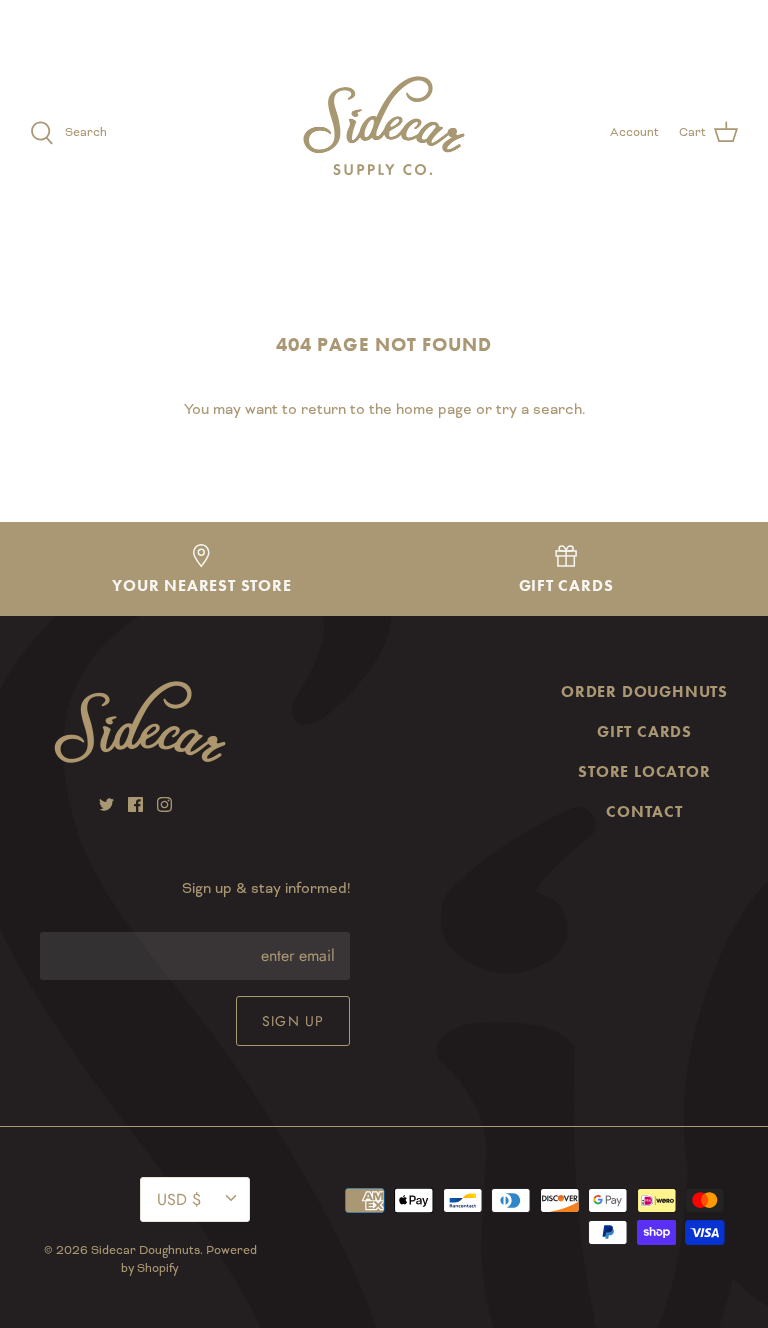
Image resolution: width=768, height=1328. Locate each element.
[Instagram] (164, 804)
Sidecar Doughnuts (145, 1250)
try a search (539, 409)
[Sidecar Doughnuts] (384, 133)
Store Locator (644, 771)
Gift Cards (644, 731)
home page (434, 409)
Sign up (293, 1021)
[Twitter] (106, 804)
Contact (644, 811)
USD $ (698, 16)
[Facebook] (135, 804)
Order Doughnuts (644, 691)
